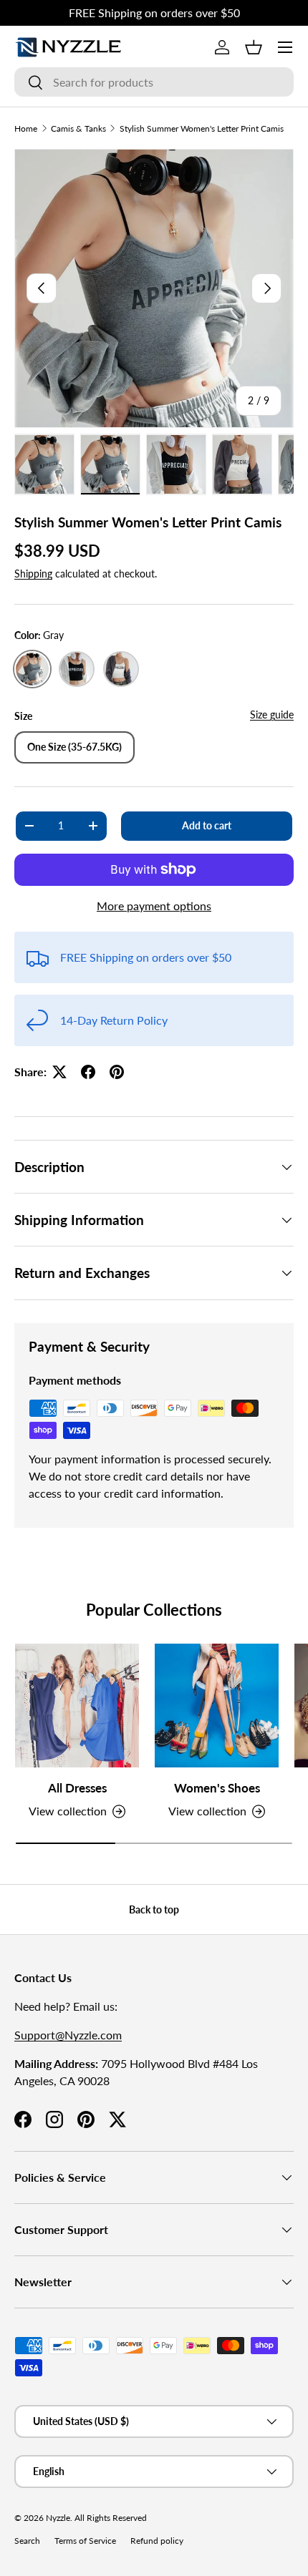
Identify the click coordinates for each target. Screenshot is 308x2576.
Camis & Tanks (78, 128)
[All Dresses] (77, 1706)
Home (26, 128)
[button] (254, 47)
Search (27, 2541)
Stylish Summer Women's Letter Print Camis (202, 128)
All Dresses (77, 1788)
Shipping (33, 574)
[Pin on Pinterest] (117, 1072)
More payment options (154, 906)
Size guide (272, 714)
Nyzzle (58, 2518)
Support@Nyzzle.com (68, 2035)
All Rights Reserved (111, 2518)
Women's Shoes (217, 1788)
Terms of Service (85, 2541)
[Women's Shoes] (217, 1706)
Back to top (154, 1909)
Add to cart (207, 825)
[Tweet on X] (59, 1072)
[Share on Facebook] (88, 1072)
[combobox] (154, 82)
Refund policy (157, 2541)
